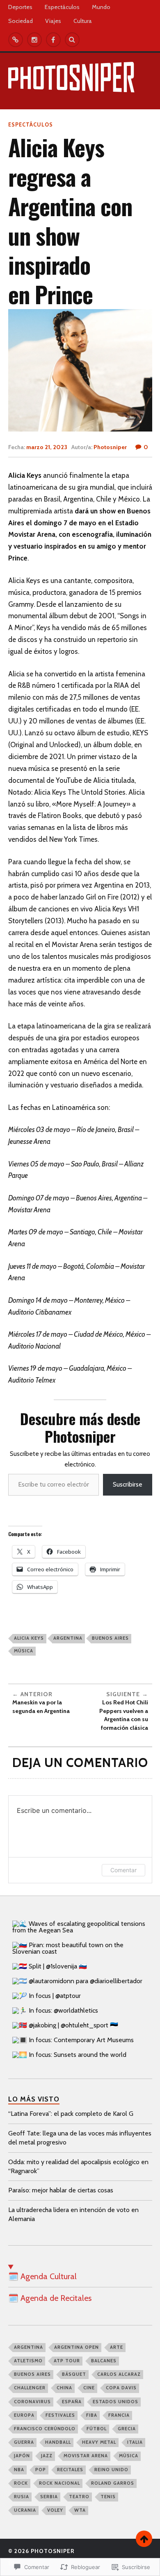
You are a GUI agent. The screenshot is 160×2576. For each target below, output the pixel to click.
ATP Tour (67, 2361)
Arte (117, 2347)
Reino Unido (111, 2470)
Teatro (79, 2497)
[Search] (72, 40)
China (64, 2388)
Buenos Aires (110, 1638)
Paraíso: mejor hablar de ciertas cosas (61, 2190)
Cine (89, 2388)
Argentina (68, 1638)
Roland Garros (113, 2483)
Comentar (123, 1870)
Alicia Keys (29, 1638)
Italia (135, 2442)
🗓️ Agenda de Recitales (50, 2298)
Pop (41, 2470)
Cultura (83, 21)
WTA (80, 2510)
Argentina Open (77, 2347)
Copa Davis (121, 2388)
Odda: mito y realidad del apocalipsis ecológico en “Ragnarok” (78, 2166)
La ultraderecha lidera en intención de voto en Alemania (73, 2214)
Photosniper (110, 447)
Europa (24, 2415)
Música (24, 1651)
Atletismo (28, 2361)
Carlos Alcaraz (119, 2374)
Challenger (30, 2388)
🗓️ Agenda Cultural (42, 2276)
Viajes (53, 21)
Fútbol (97, 2429)
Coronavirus (32, 2402)
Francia (119, 2415)
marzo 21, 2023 (47, 447)
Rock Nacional (59, 2483)
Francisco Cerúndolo (45, 2429)
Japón (22, 2456)
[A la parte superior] (144, 2539)
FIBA (92, 2415)
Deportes (20, 7)
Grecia (127, 2429)
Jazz (47, 2456)
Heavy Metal (99, 2442)
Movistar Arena (86, 2456)
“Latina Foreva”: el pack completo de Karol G (71, 2114)
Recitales (70, 2470)
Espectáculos (62, 7)
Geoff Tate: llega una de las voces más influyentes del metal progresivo (80, 2138)
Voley (55, 2510)
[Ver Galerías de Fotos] (16, 40)
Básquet (74, 2374)
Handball (58, 2442)
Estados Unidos (115, 2402)
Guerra (24, 2442)
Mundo (101, 7)
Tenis (108, 2497)
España (72, 2402)
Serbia (49, 2497)
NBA (19, 2470)
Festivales (60, 2415)
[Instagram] (34, 40)
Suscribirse (128, 1484)
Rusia (22, 2497)
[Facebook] (53, 40)
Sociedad (21, 21)
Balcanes (104, 2361)
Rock (21, 2483)
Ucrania (25, 2510)
